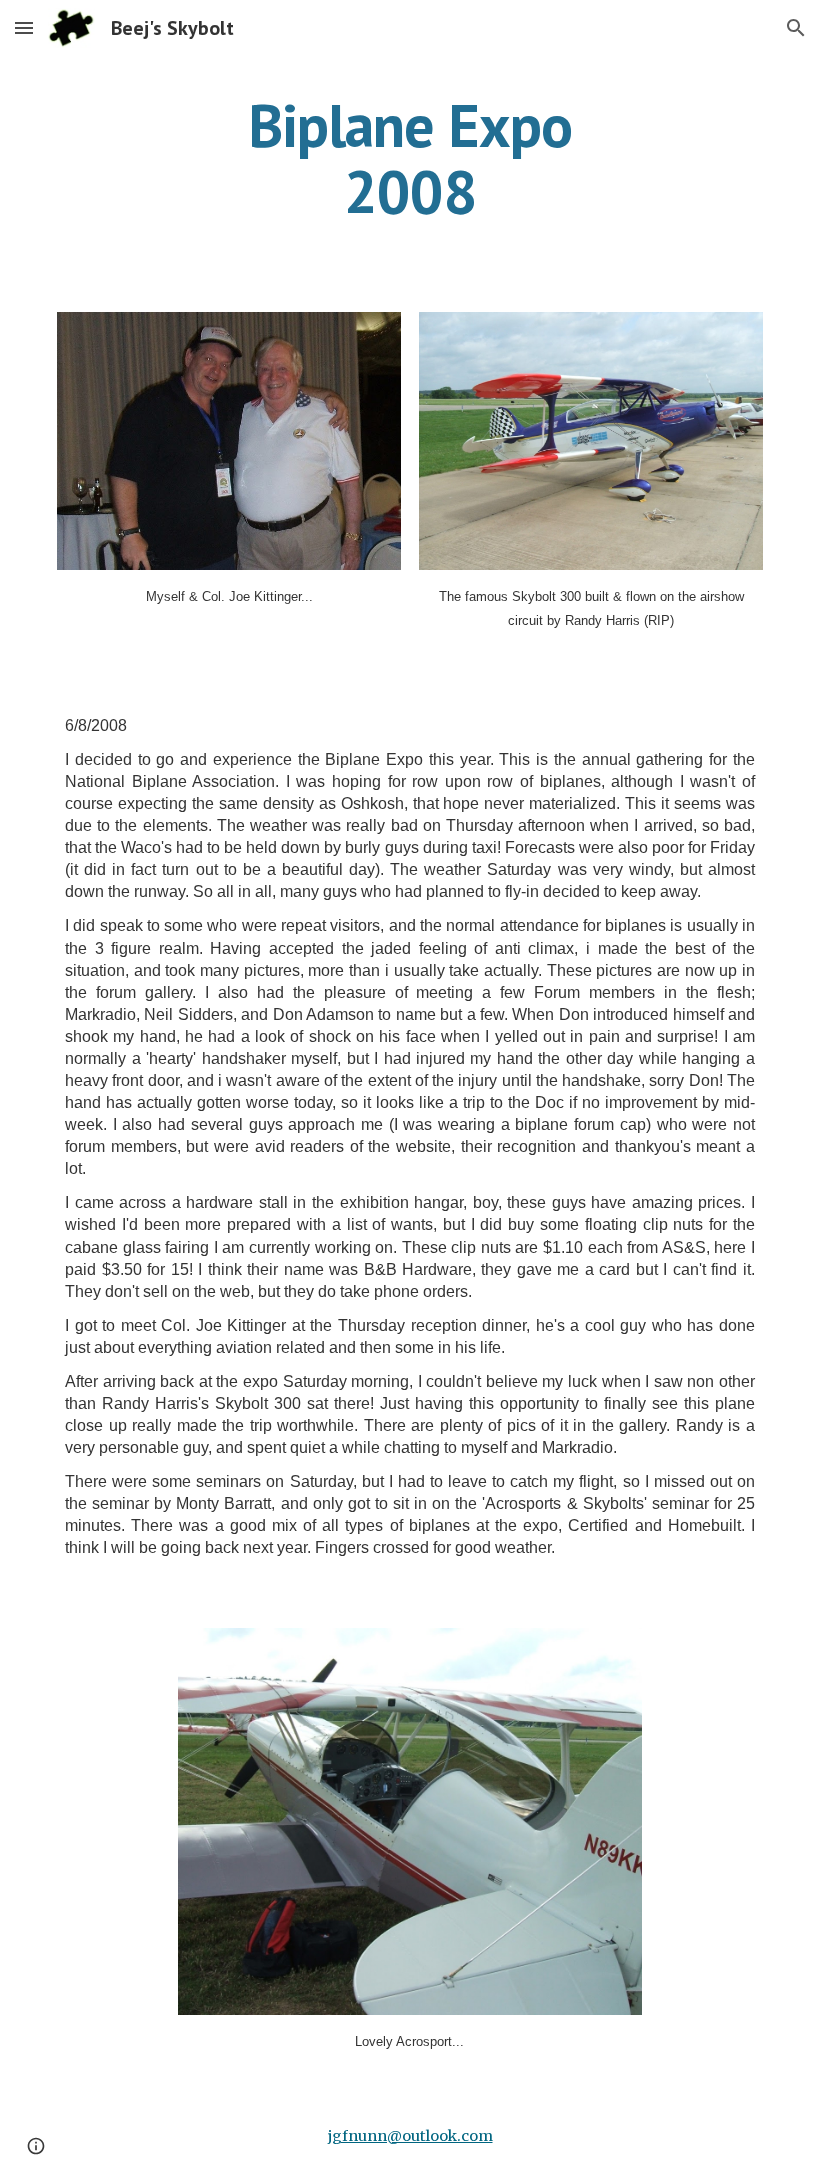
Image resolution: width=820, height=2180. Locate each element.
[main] (410, 158)
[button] (24, 27)
